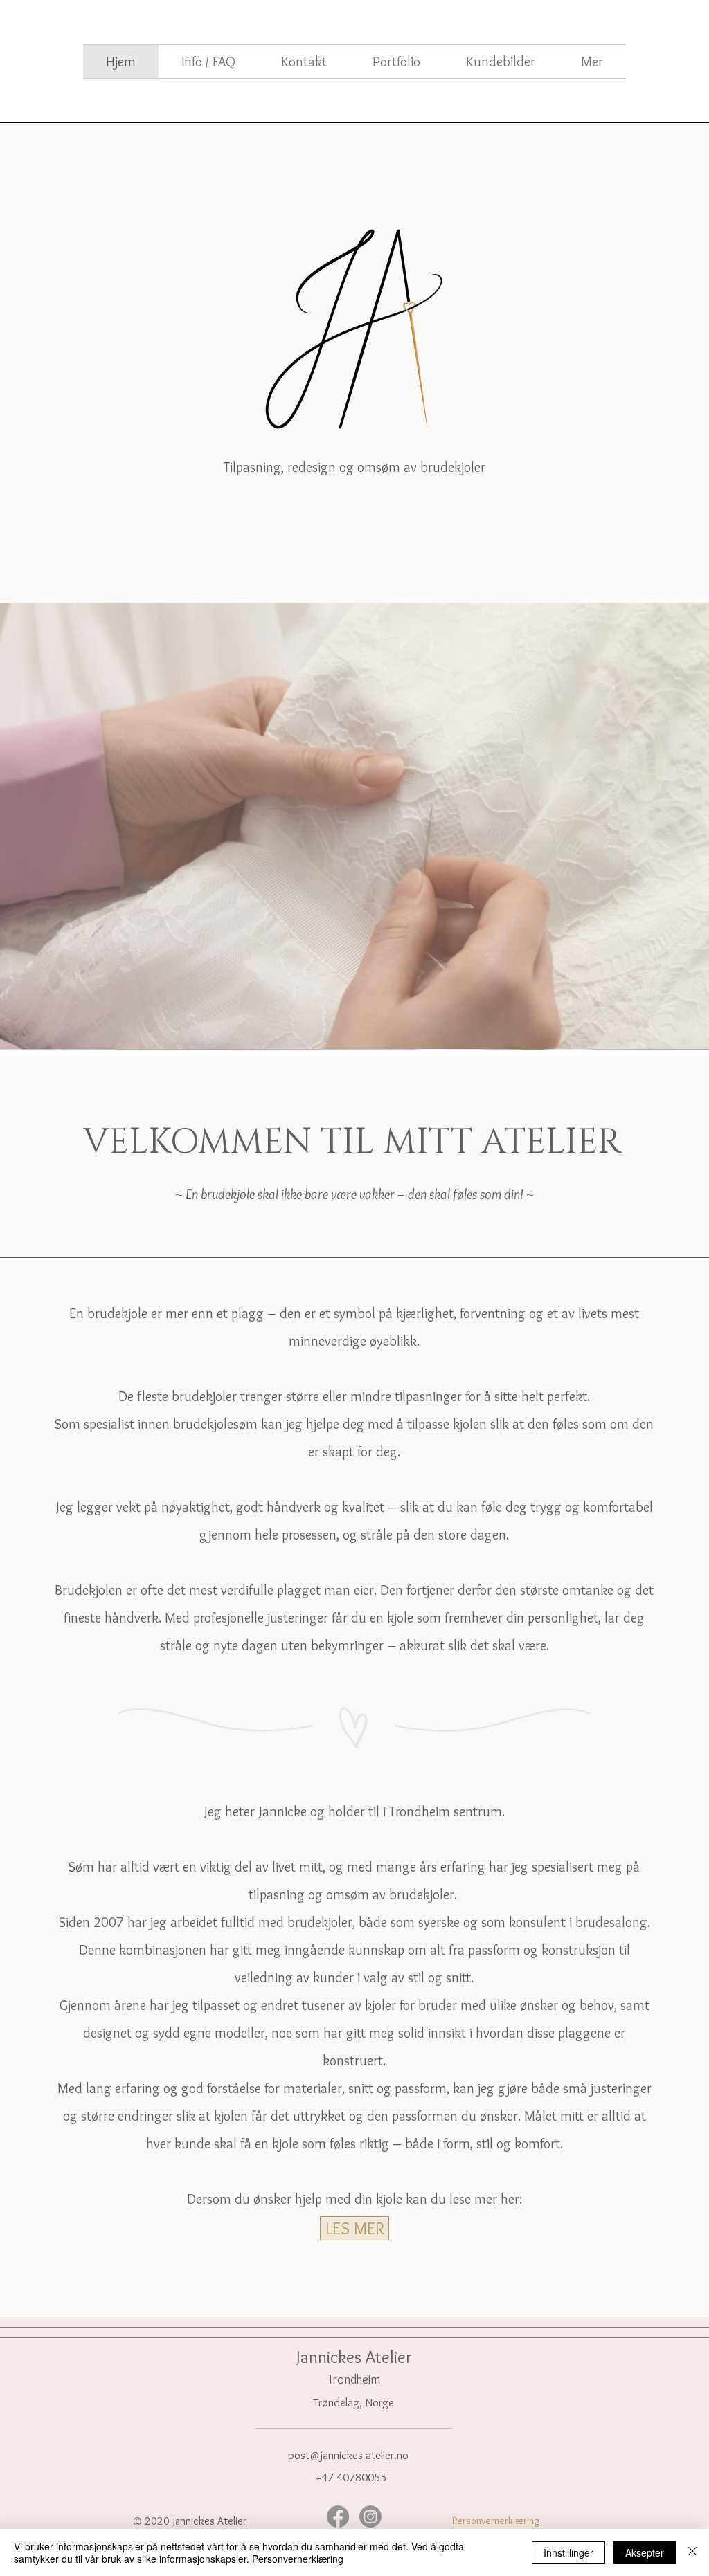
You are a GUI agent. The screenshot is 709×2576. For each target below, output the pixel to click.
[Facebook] (338, 2516)
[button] (592, 62)
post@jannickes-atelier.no (348, 2455)
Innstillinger (568, 2552)
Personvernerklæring (298, 2559)
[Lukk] (692, 2552)
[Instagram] (370, 2516)
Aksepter (645, 2552)
